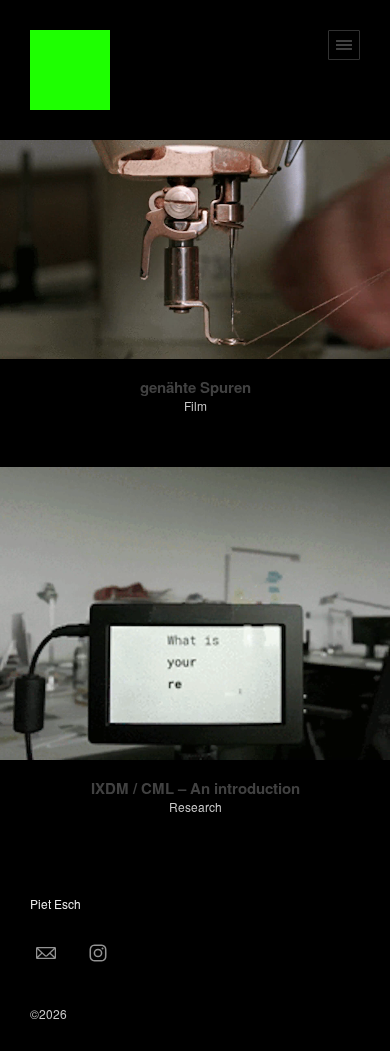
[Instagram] (98, 952)
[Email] (46, 952)
